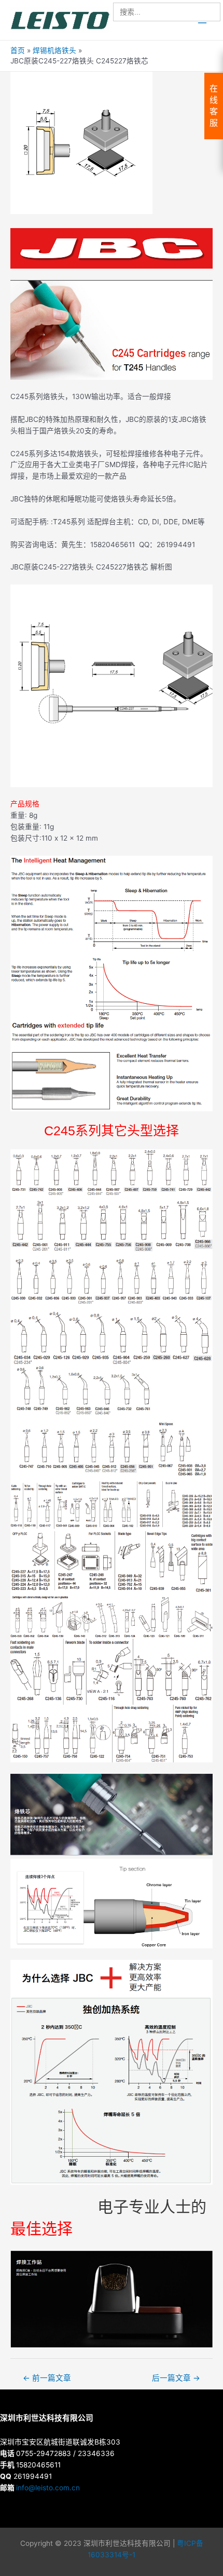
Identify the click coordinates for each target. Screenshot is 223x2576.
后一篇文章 (176, 2378)
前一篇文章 (47, 2378)
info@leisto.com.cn (48, 2488)
